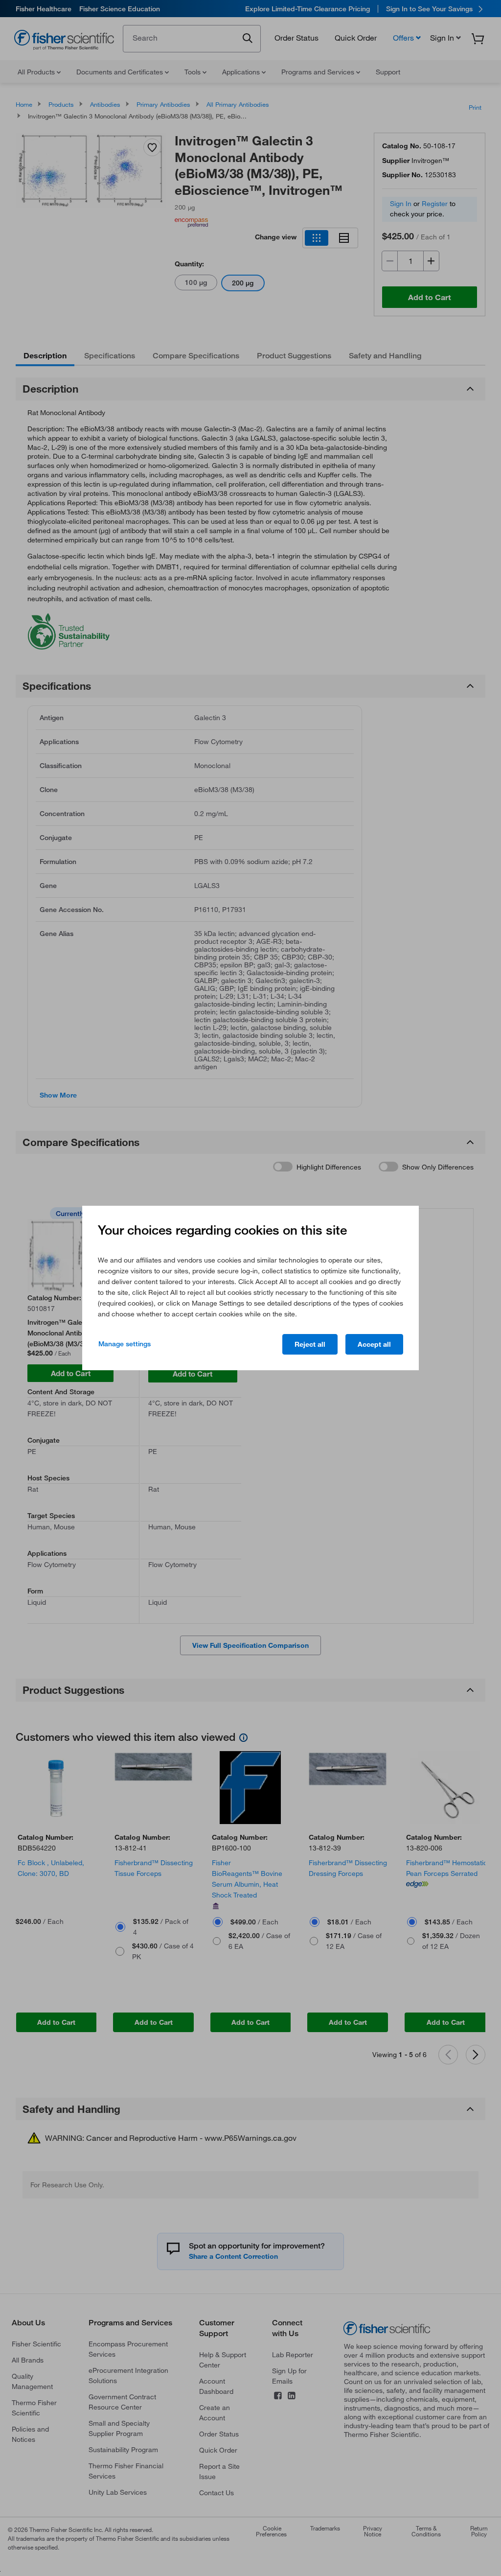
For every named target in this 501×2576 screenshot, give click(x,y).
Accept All (374, 1344)
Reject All (310, 1344)
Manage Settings (125, 1344)
